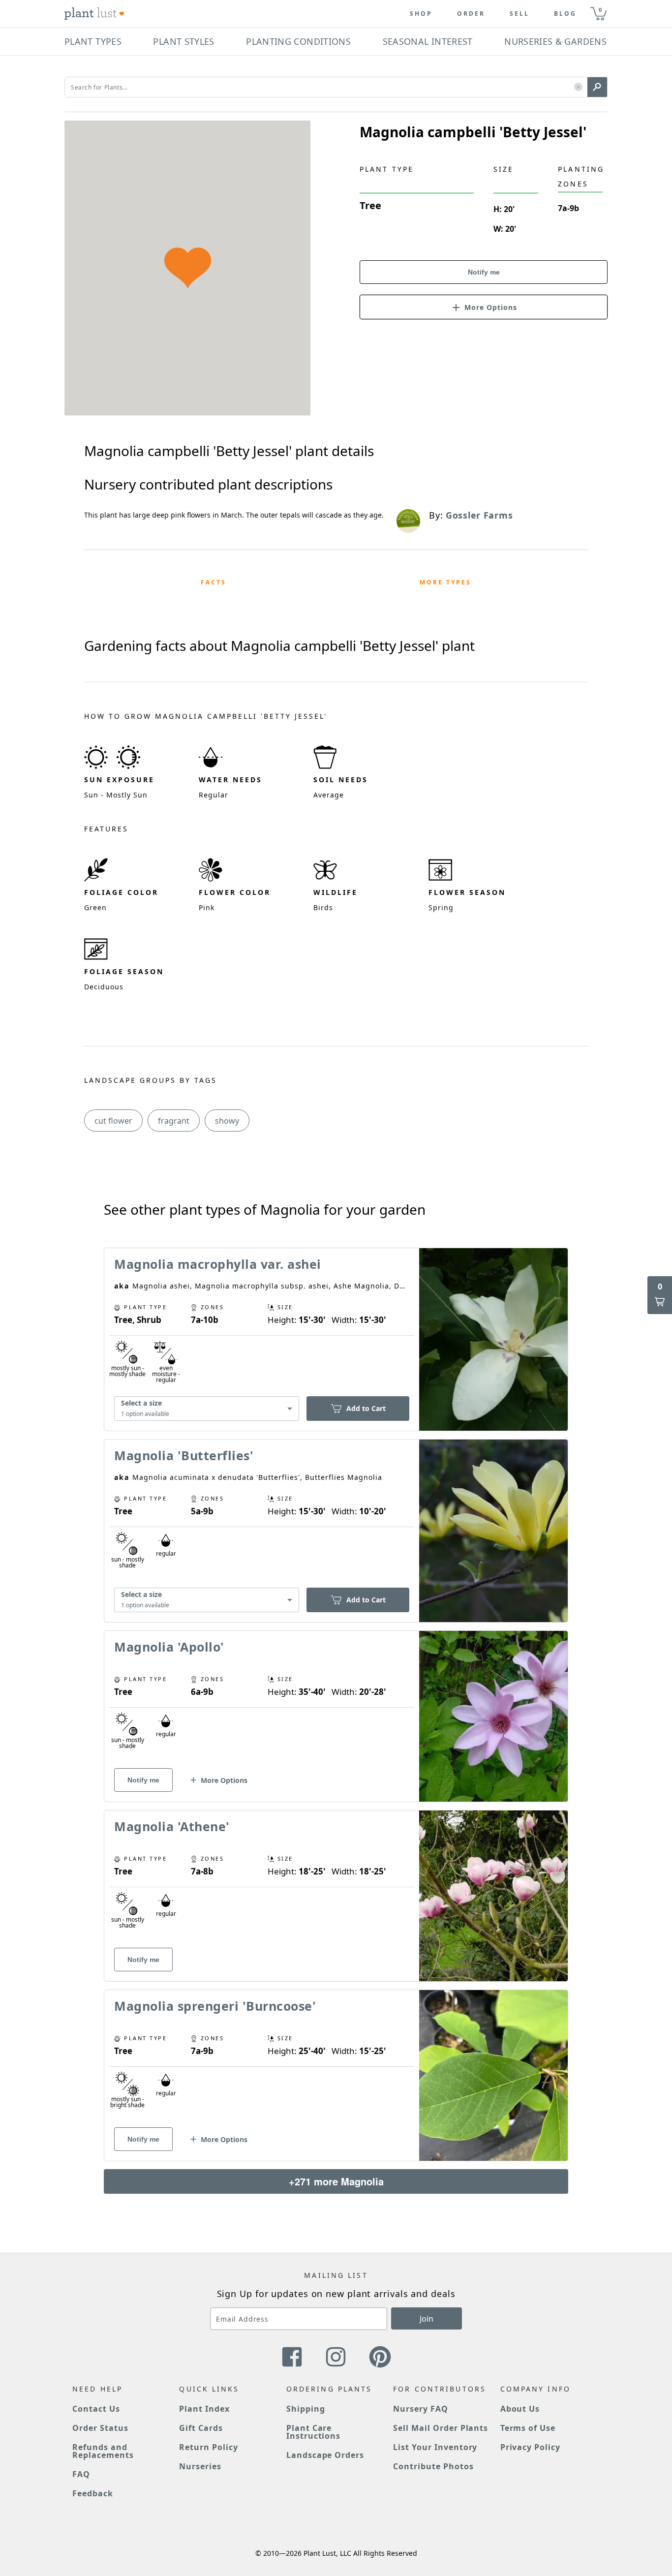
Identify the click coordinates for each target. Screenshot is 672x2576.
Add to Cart (366, 1408)
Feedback (93, 2493)
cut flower (113, 1121)
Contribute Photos (433, 2466)
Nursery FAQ (421, 2409)
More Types (445, 582)
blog (565, 14)
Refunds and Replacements (103, 2451)
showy (227, 1121)
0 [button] (600, 10)
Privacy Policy (530, 2447)
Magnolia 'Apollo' (169, 1647)
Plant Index (204, 2409)
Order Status (100, 2428)
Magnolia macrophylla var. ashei (218, 1264)
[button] (578, 87)
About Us (520, 2409)
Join (427, 2319)
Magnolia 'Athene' (172, 1826)
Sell (519, 14)
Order (471, 14)
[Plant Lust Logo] (94, 14)
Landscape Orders (325, 2455)
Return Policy (208, 2447)
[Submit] (597, 87)
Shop (421, 14)
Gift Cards (201, 2428)
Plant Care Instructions (314, 2432)
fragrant (174, 1121)
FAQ (81, 2474)
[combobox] (207, 1409)
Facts (214, 582)
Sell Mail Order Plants (441, 2428)
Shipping (306, 2409)
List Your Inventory (435, 2447)
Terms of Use (528, 2428)
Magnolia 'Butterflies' (184, 1455)
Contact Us (96, 2409)
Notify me (484, 272)
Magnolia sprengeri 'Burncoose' (215, 2006)
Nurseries (200, 2466)
